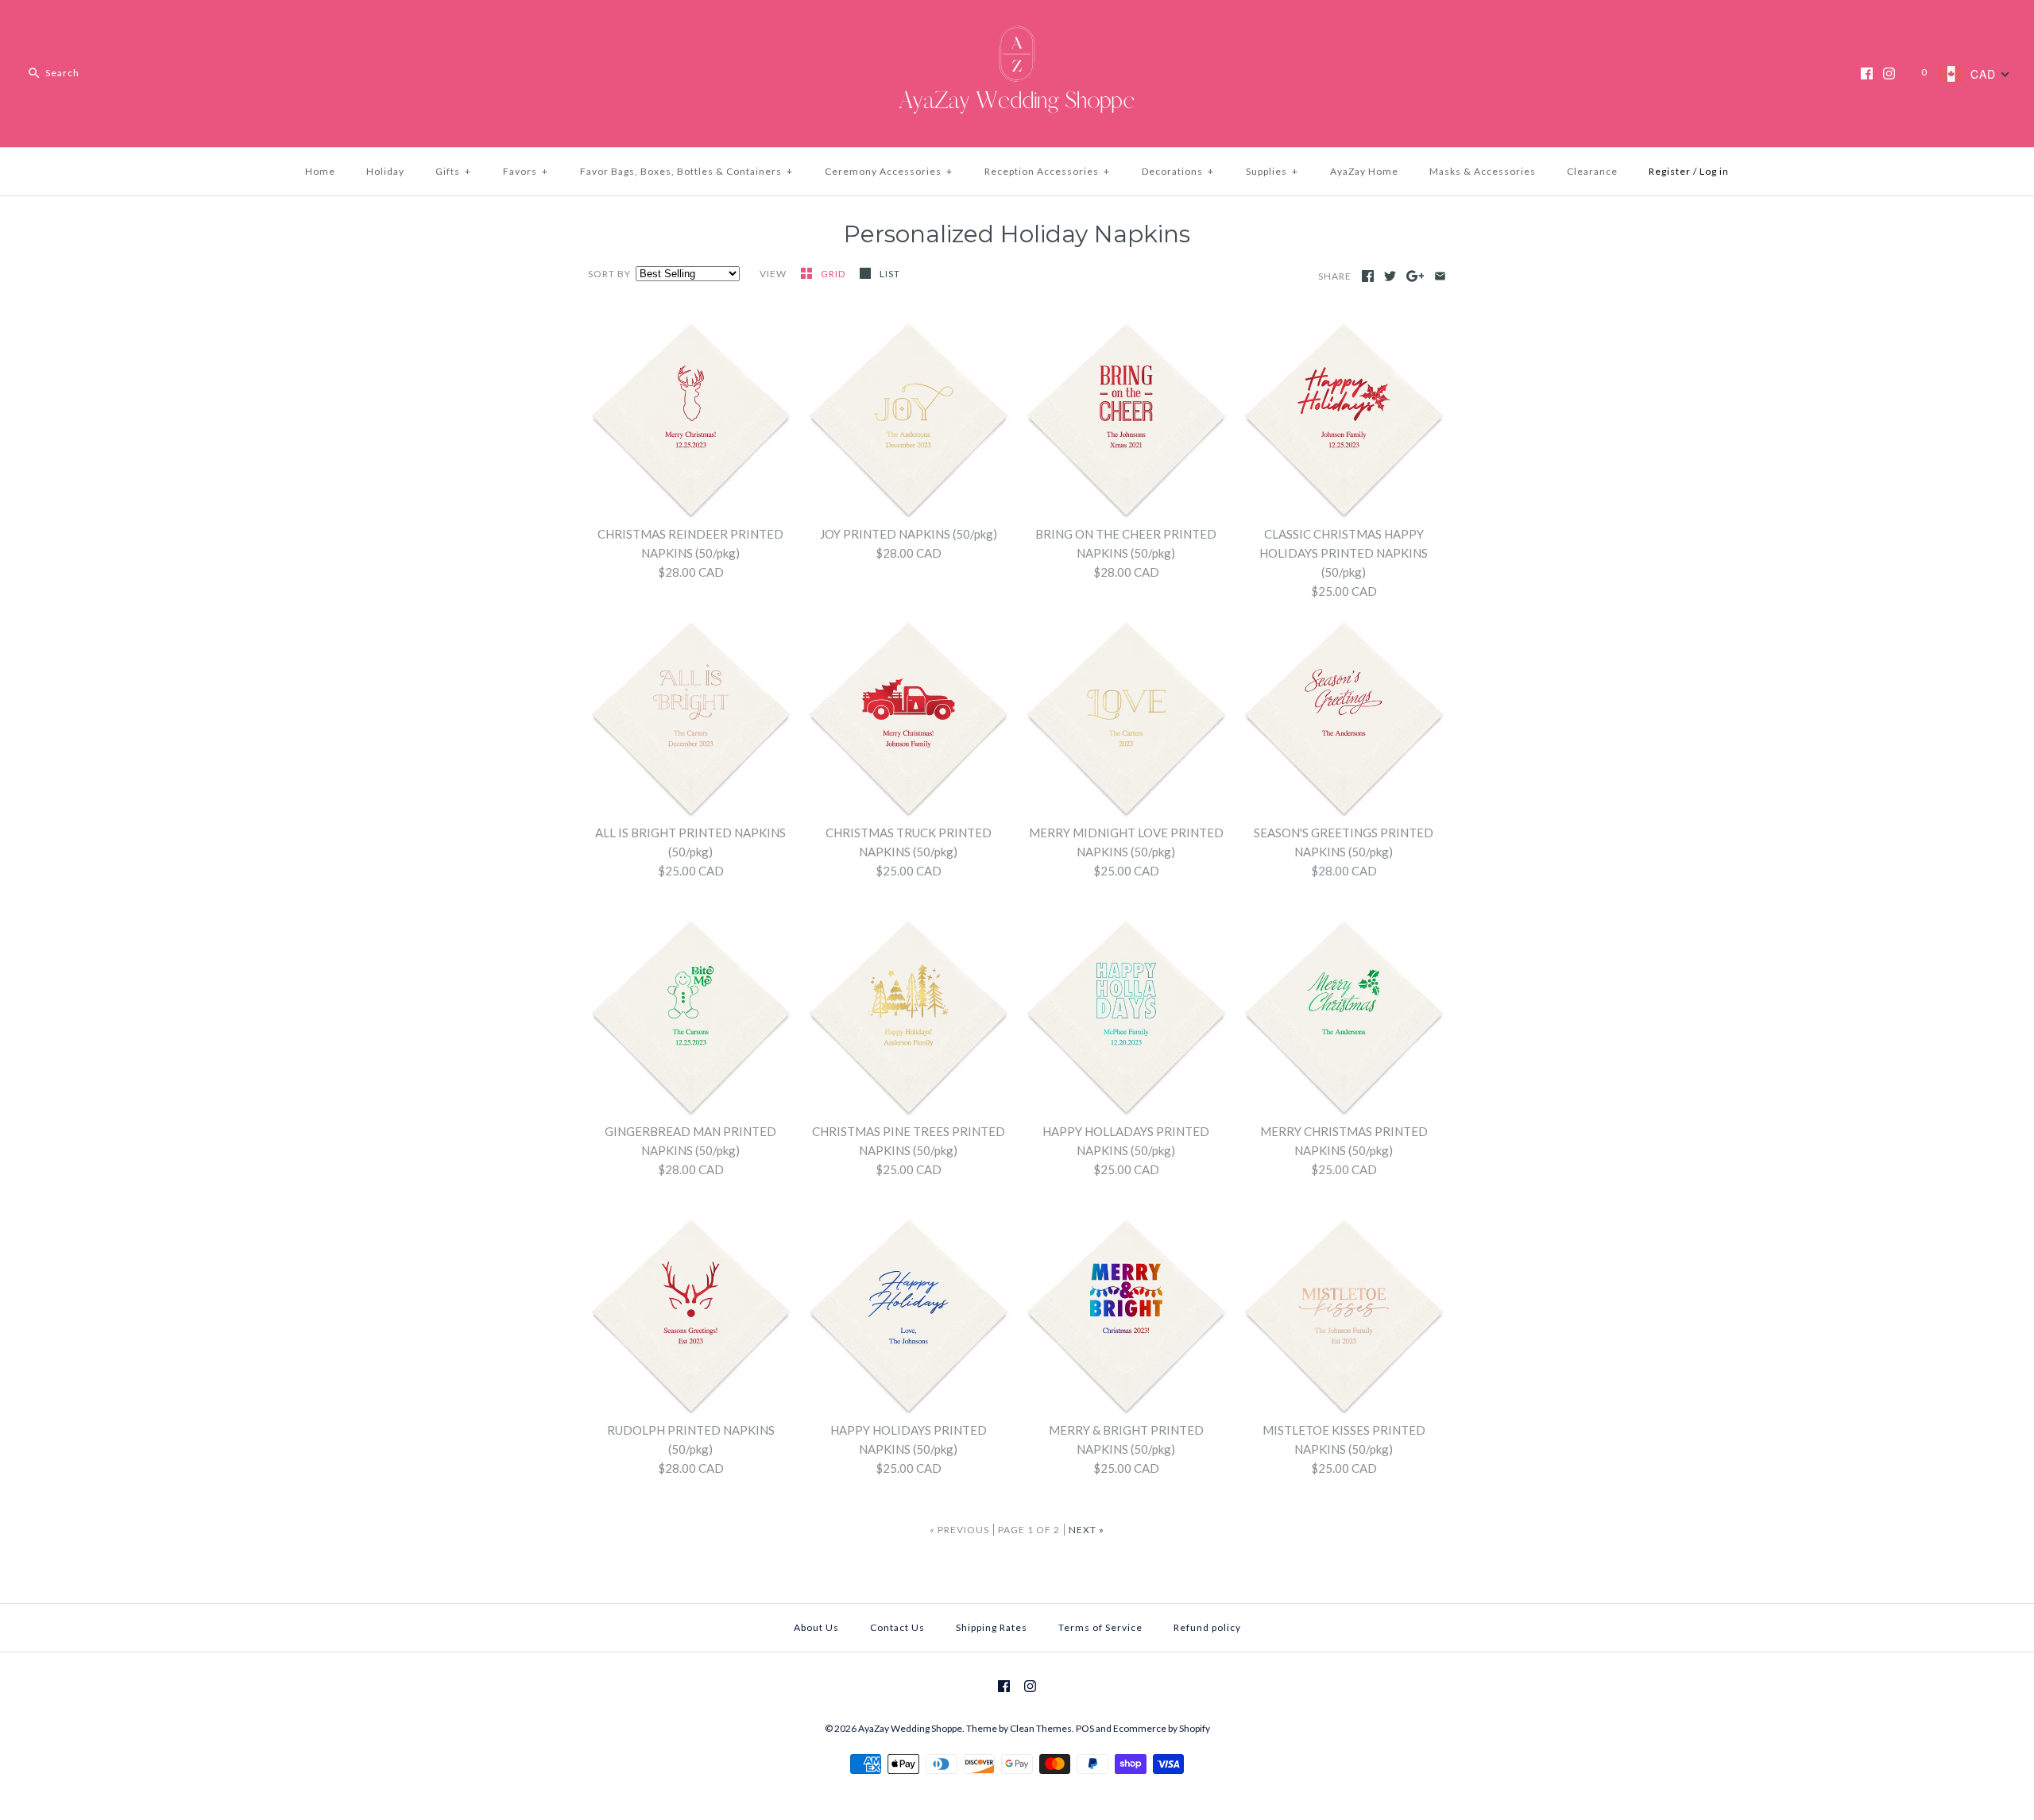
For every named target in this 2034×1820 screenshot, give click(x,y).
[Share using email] (1440, 276)
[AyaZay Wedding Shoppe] (1017, 25)
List (890, 274)
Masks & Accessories (1483, 171)
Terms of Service (1100, 1627)
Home (320, 171)
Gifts (453, 171)
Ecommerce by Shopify (1162, 1728)
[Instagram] (1889, 73)
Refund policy (1207, 1627)
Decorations (1178, 171)
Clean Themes (1041, 1728)
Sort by (609, 274)
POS (1085, 1728)
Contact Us (897, 1627)
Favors (526, 171)
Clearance (1592, 171)
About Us (816, 1627)
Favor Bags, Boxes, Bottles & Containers (686, 171)
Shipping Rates (992, 1627)
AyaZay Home (1364, 171)
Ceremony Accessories (889, 171)
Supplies (1272, 171)
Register (1670, 171)
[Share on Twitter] (1390, 276)
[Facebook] (1867, 73)
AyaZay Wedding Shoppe (910, 1728)
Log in (1714, 171)
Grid (834, 274)
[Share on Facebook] (1368, 276)
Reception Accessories (1047, 171)
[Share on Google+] (1415, 276)
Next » (1087, 1530)
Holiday (385, 171)
